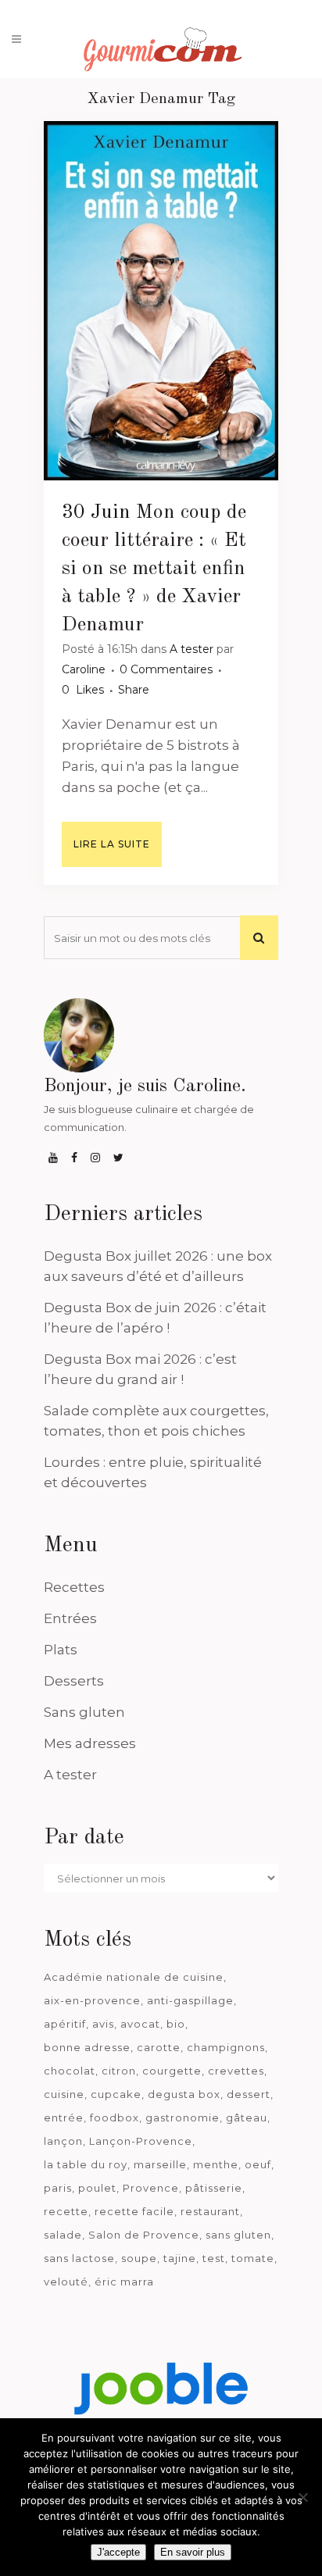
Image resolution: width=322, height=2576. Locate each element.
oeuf (258, 2164)
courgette (172, 2071)
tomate (253, 2258)
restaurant (210, 2211)
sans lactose (79, 2258)
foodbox (114, 2118)
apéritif (65, 2024)
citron (119, 2071)
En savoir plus (193, 2552)
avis (103, 2024)
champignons (226, 2047)
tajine (180, 2258)
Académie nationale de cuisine (134, 1977)
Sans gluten (84, 1712)
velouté (66, 2282)
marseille (160, 2164)
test (214, 2258)
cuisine (64, 2094)
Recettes (74, 1587)
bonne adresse (87, 2047)
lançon (63, 2141)
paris (58, 2188)
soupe (139, 2258)
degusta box (184, 2094)
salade (63, 2235)
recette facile (134, 2211)
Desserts (74, 1681)
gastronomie (182, 2118)
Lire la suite (112, 844)
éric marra (124, 2282)
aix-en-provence (92, 2000)
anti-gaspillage (190, 2000)
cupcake (116, 2094)
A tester (191, 649)
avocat (140, 2024)
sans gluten (238, 2235)
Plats (61, 1650)
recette (66, 2211)
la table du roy (86, 2164)
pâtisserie (214, 2188)
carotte (159, 2047)
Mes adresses (90, 1743)
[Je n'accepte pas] (302, 2497)
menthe (216, 2164)
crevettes (236, 2071)
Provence (151, 2188)
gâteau (247, 2118)
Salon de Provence (144, 2235)
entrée (64, 2118)
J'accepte (118, 2552)
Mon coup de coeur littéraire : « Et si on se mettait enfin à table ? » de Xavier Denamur (154, 569)
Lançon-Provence (141, 2141)
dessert (249, 2094)
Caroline (84, 669)
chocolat (70, 2071)
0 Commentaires (166, 669)
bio (176, 2024)
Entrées (70, 1618)
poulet (97, 2188)
